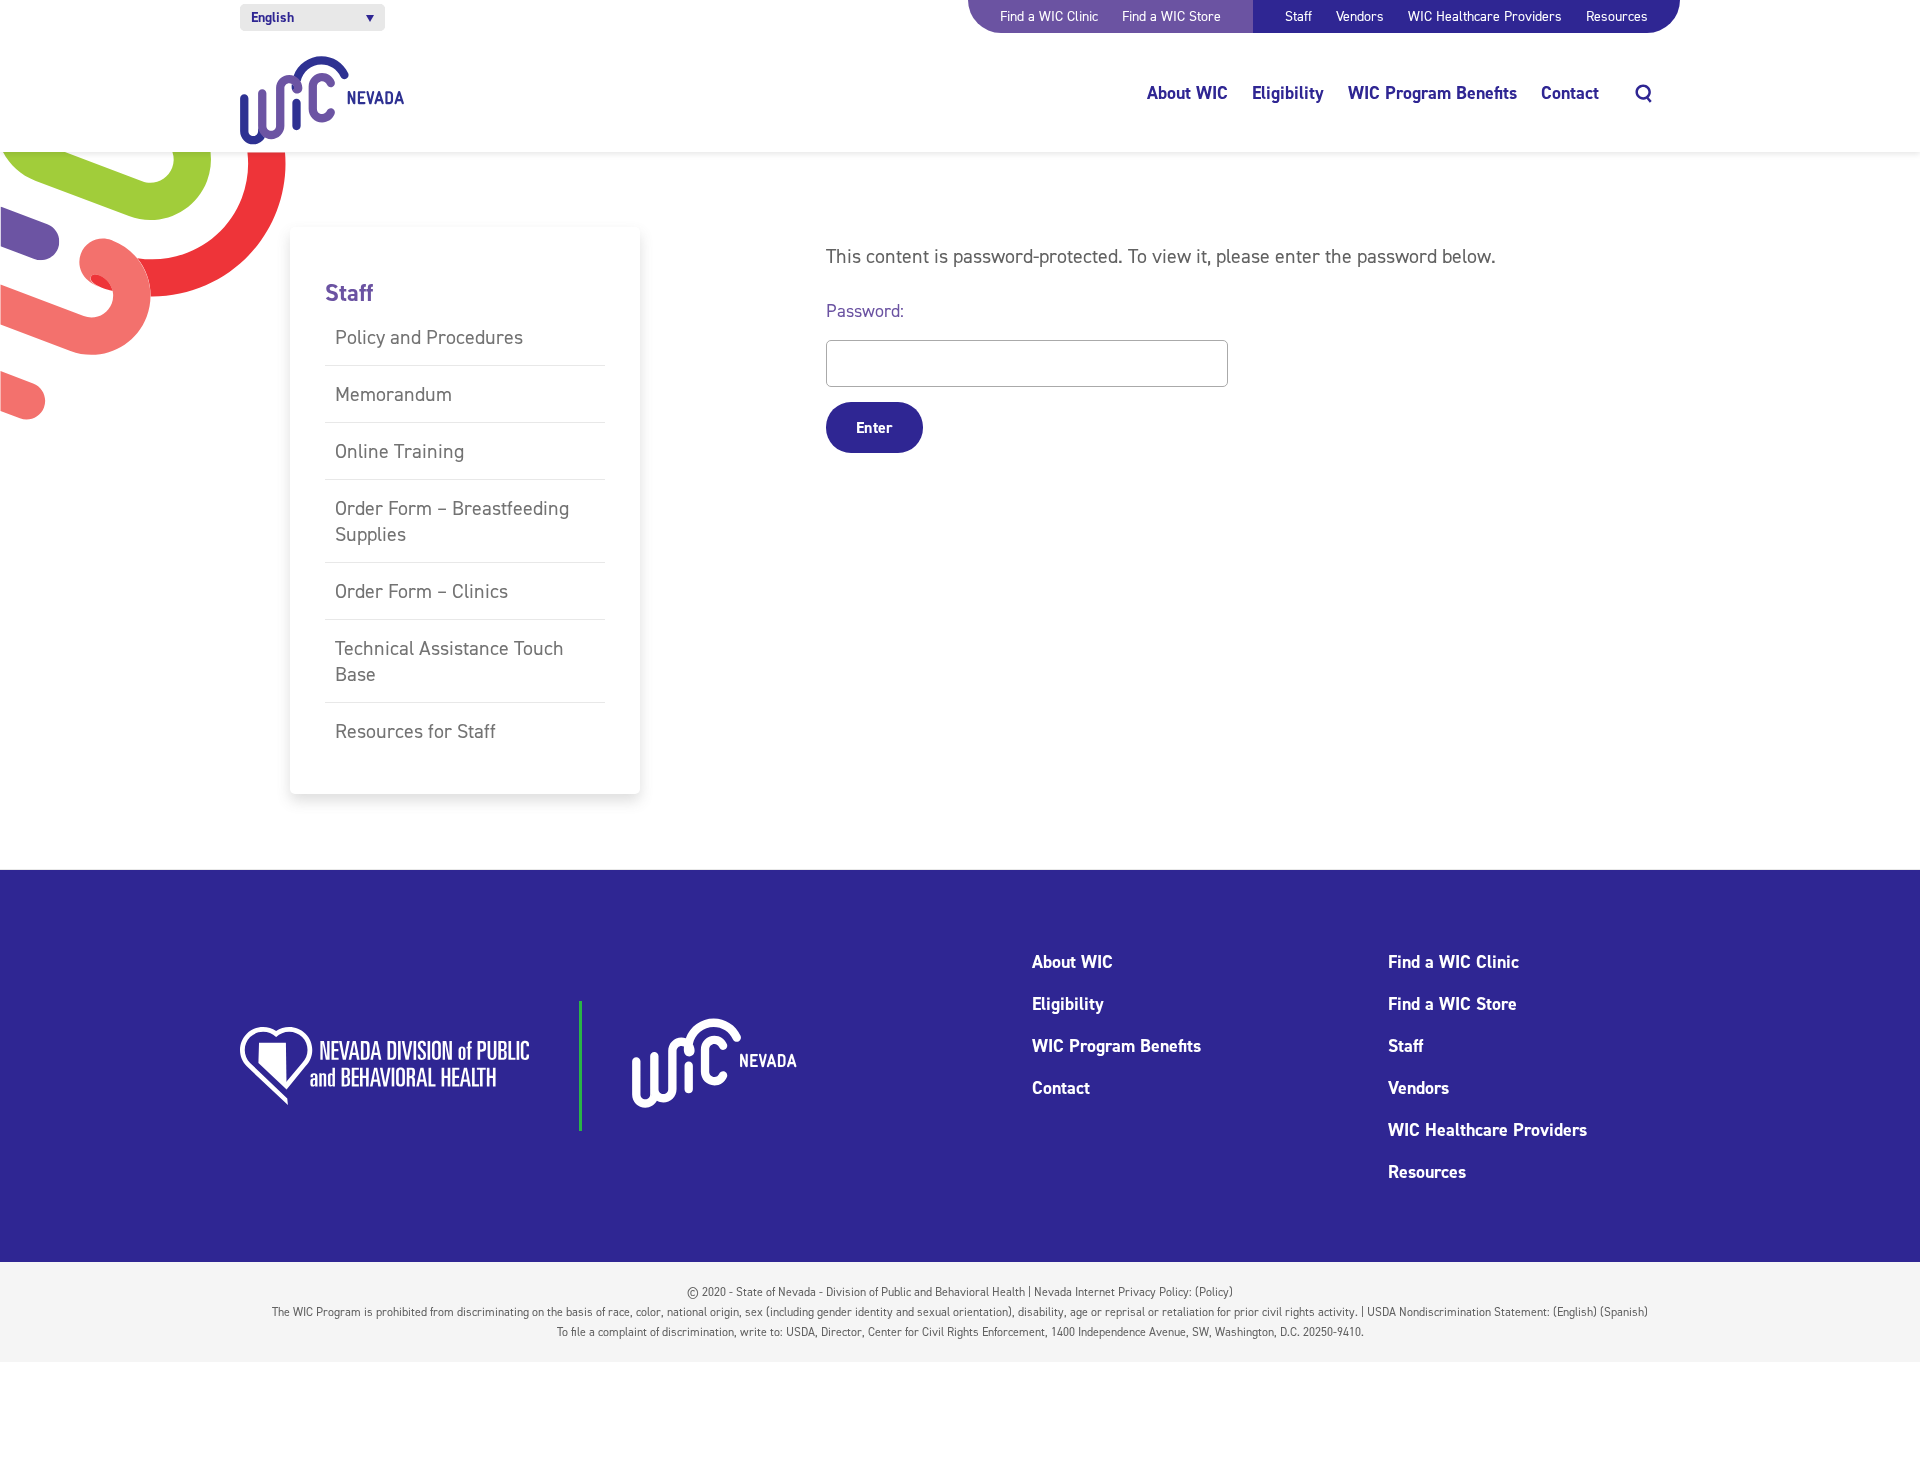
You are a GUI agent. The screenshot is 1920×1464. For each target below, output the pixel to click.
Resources (1617, 16)
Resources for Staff (415, 731)
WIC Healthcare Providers (1485, 16)
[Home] (322, 100)
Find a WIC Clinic (1049, 16)
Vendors (1360, 16)
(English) (1575, 1312)
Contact (1570, 93)
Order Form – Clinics (421, 591)
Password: (865, 311)
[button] (312, 17)
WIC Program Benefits (1432, 93)
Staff (1298, 16)
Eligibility (1288, 93)
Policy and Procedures (429, 337)
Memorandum (393, 394)
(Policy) (1214, 1292)
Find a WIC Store (1171, 16)
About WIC (1187, 93)
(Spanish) (1624, 1312)
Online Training (399, 451)
